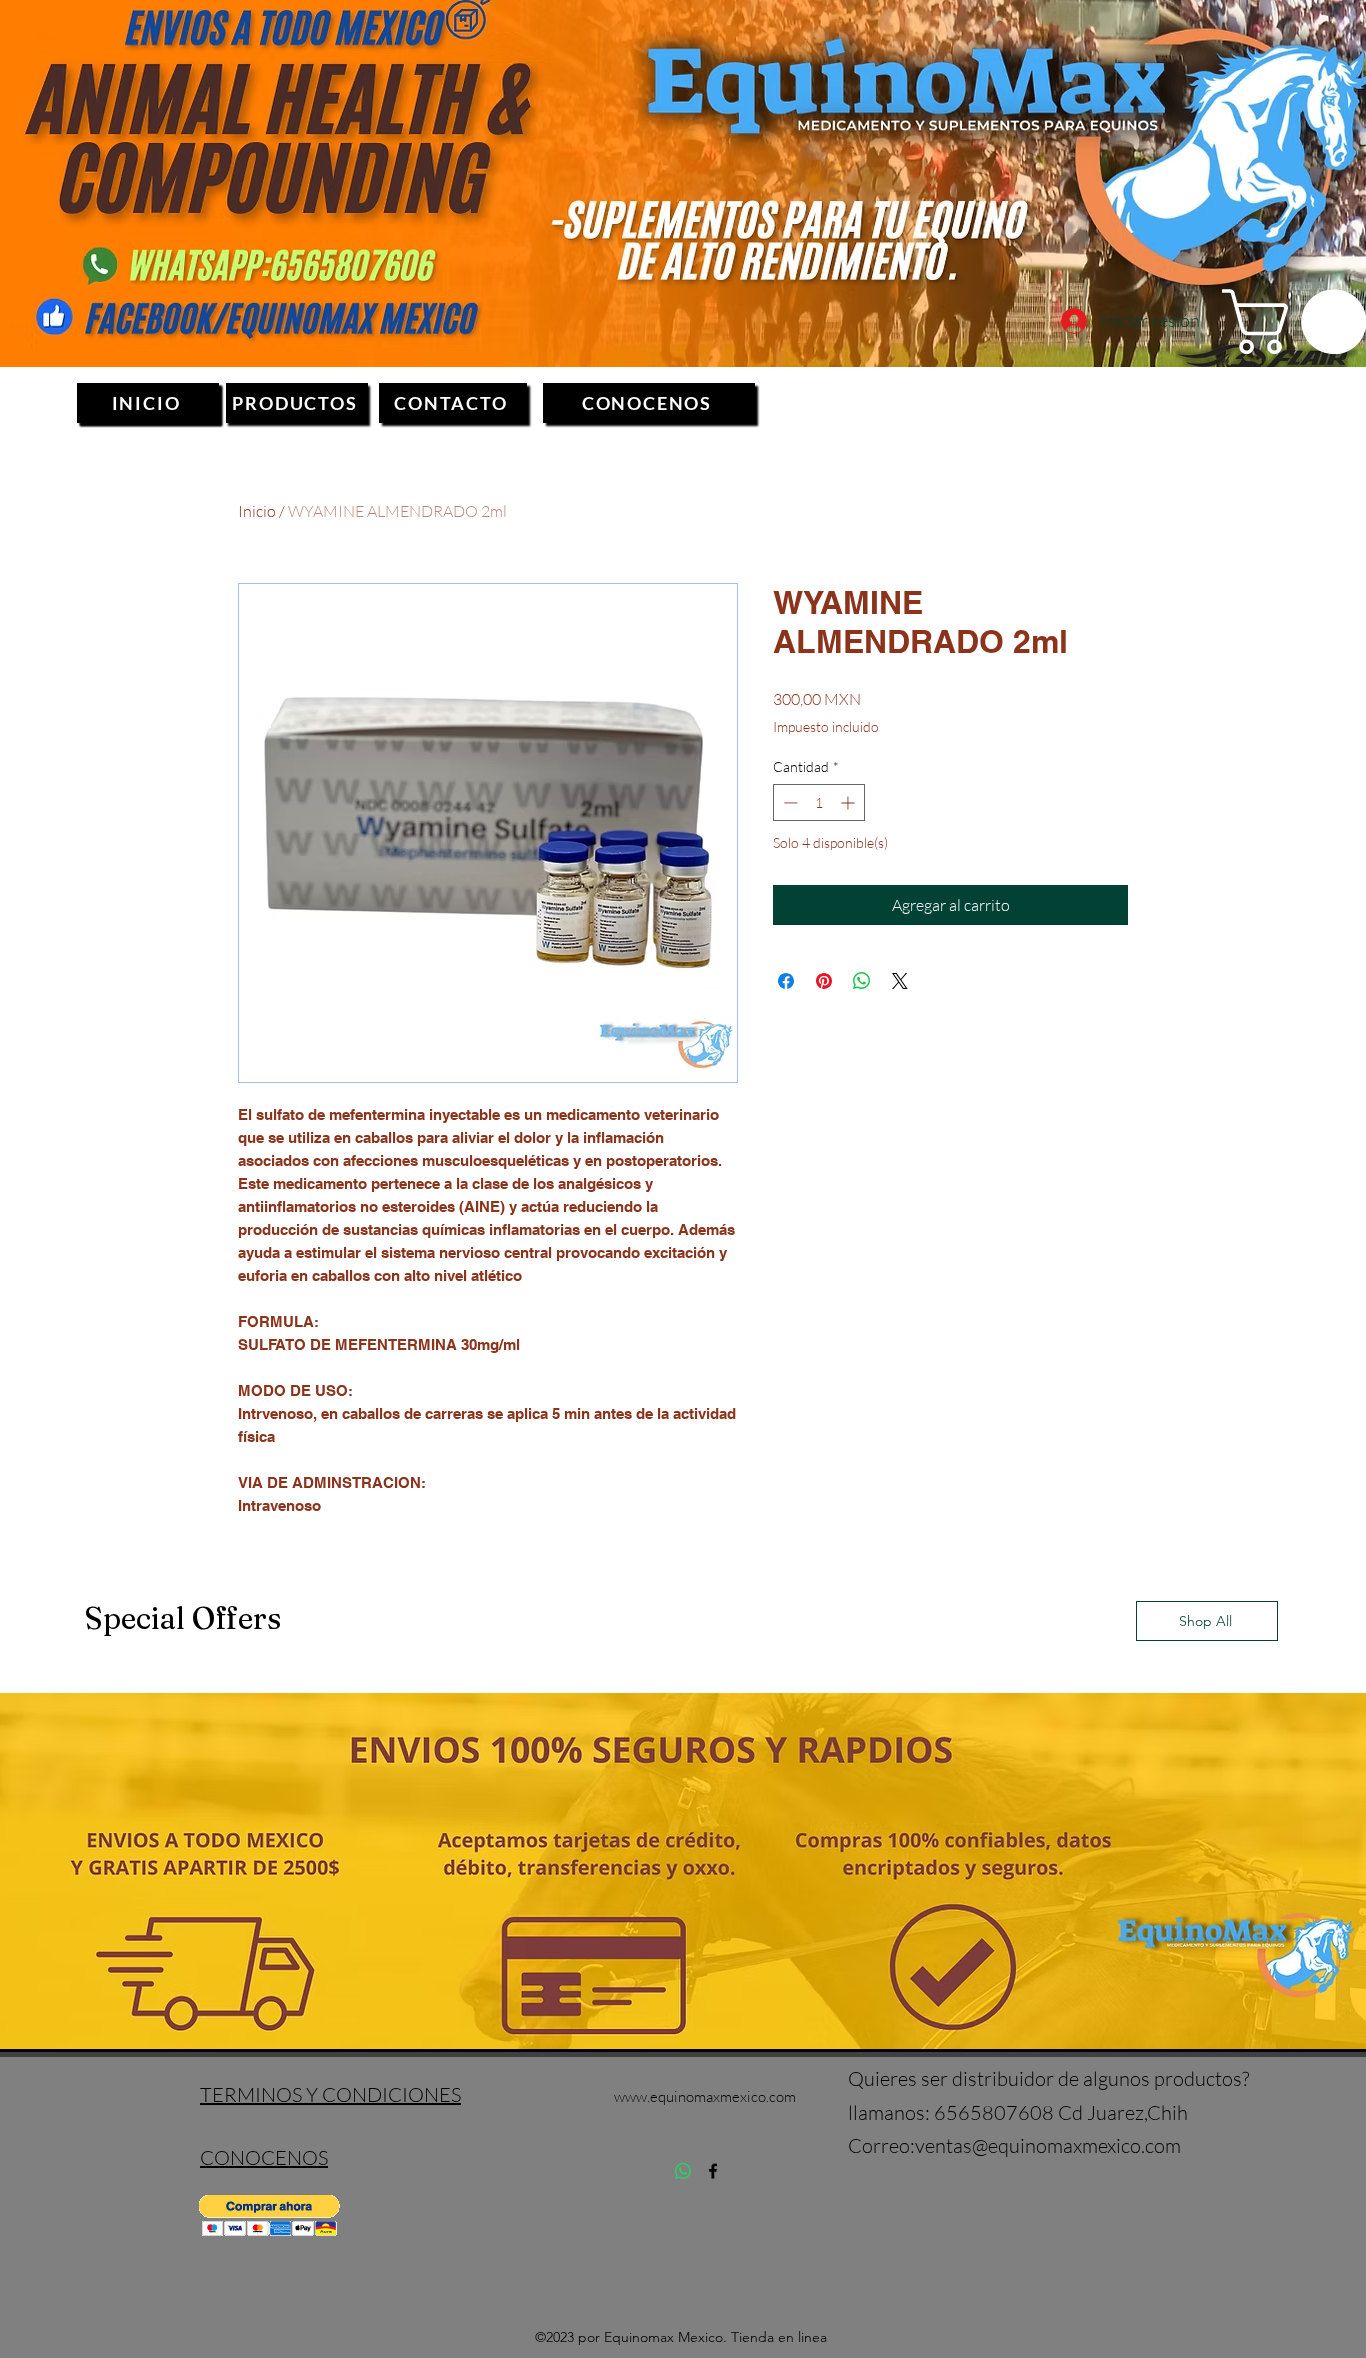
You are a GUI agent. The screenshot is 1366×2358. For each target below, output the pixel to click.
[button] (269, 2215)
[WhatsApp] (683, 2171)
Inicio (257, 511)
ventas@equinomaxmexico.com (1048, 2145)
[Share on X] (900, 981)
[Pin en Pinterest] (824, 981)
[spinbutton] (819, 802)
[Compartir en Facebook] (786, 981)
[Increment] (849, 802)
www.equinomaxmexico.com (705, 2096)
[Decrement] (788, 802)
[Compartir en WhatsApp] (862, 981)
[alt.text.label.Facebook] (713, 2171)
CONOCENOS (264, 2157)
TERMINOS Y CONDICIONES (330, 2094)
